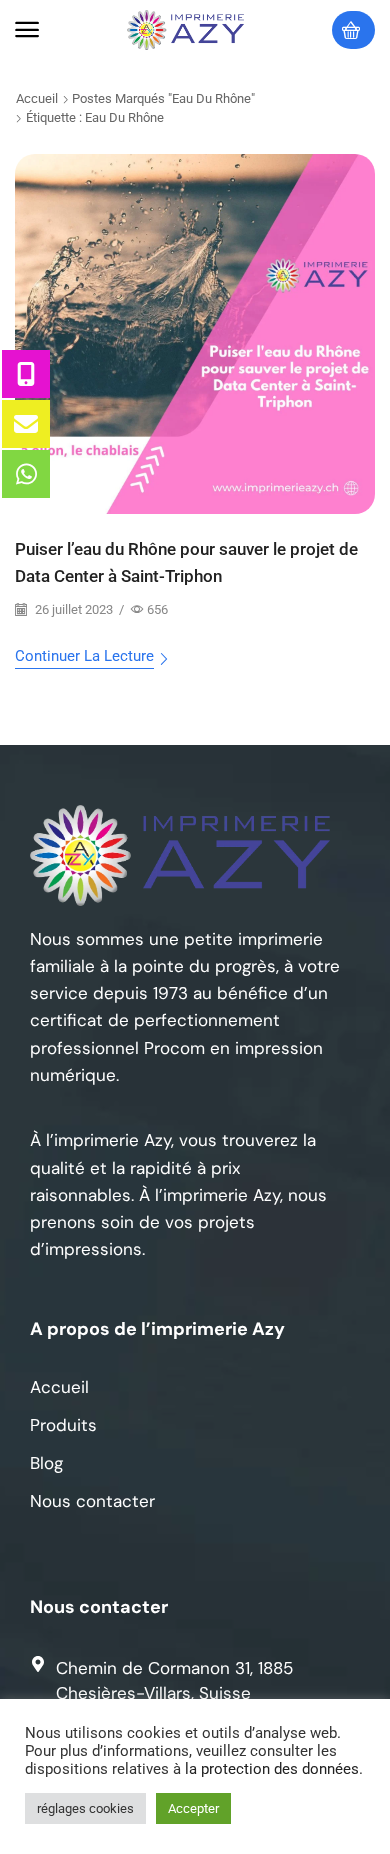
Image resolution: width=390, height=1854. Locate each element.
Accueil (37, 98)
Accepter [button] (193, 1808)
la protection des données (272, 1769)
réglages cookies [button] (85, 1808)
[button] (27, 30)
